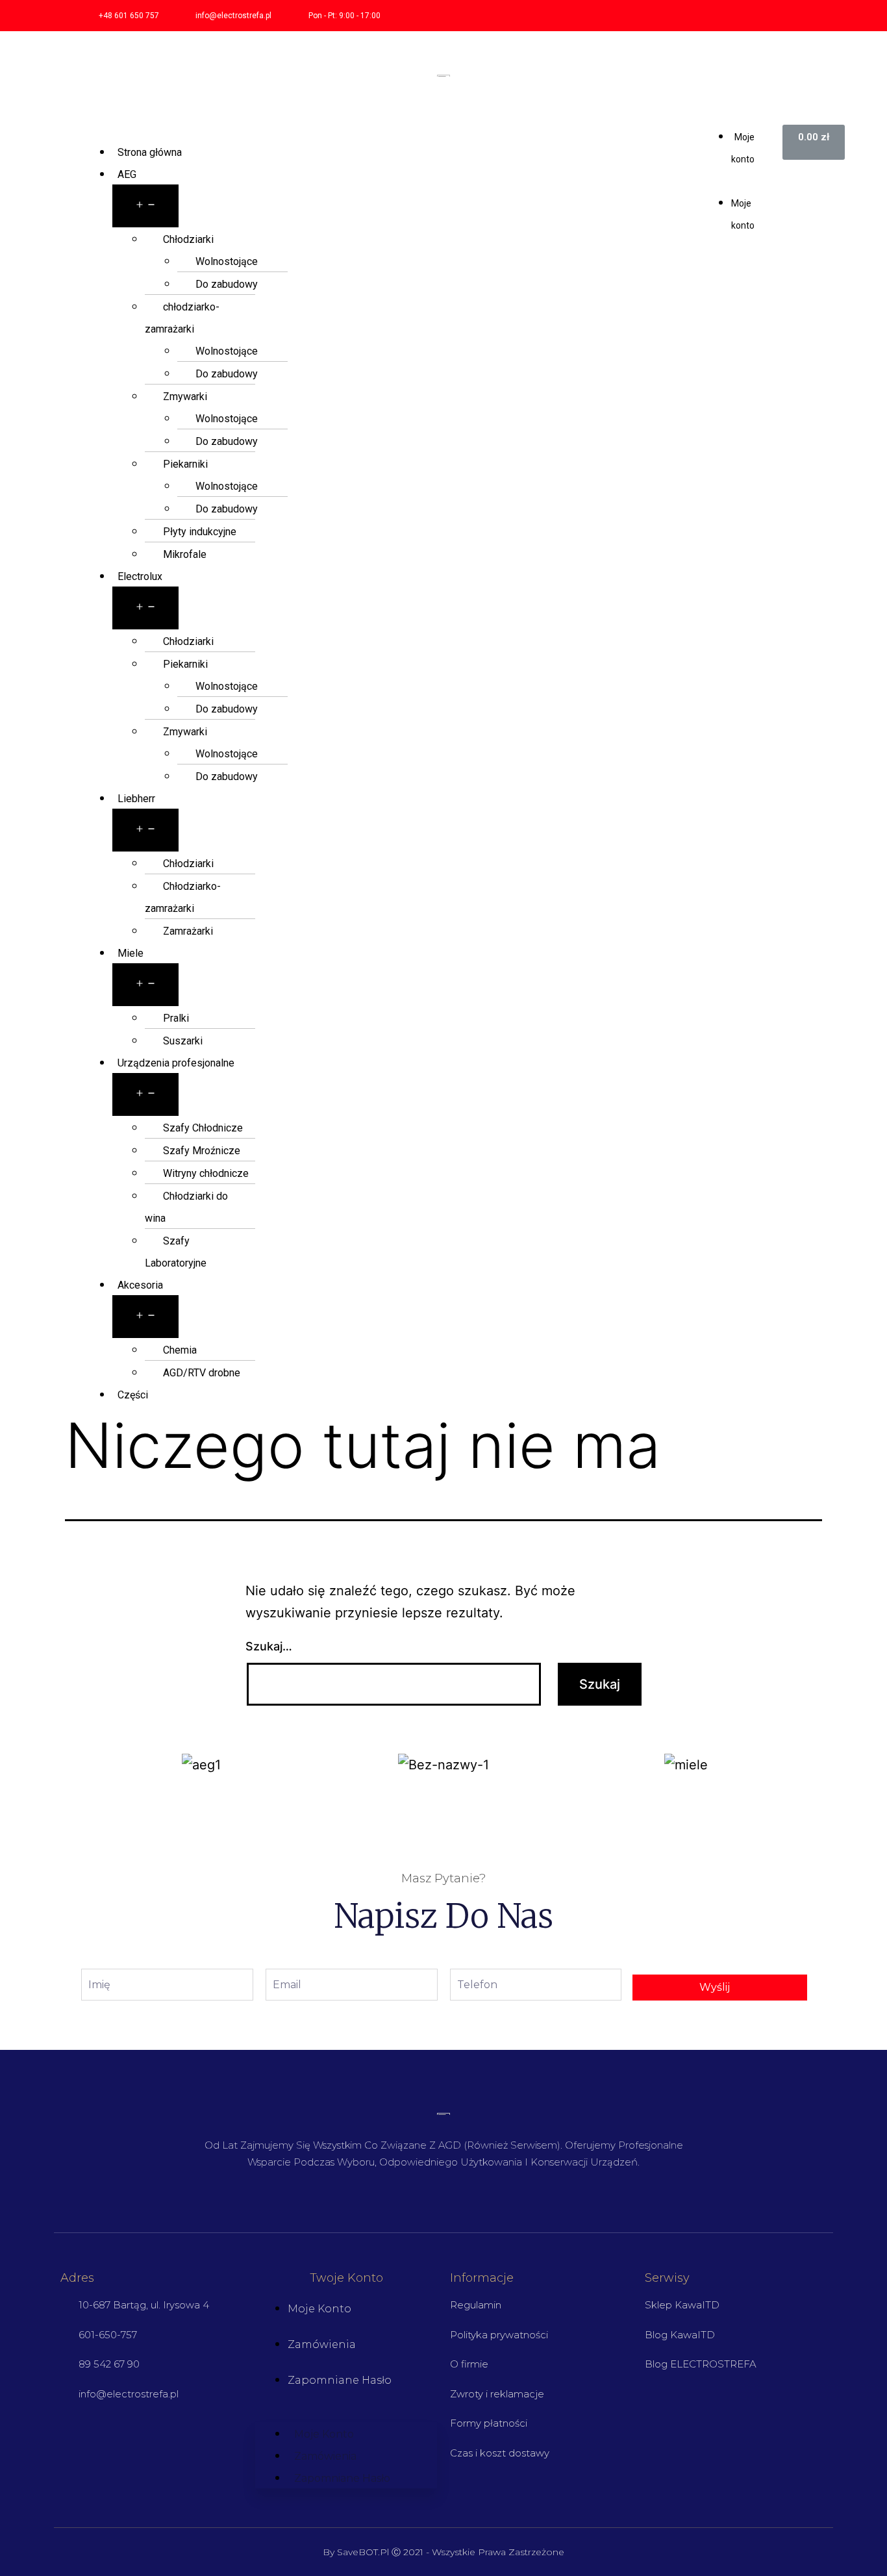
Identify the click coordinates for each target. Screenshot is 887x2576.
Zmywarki (185, 397)
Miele (131, 953)
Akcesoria (140, 1285)
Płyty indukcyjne (200, 532)
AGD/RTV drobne (202, 1373)
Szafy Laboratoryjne (176, 1252)
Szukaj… (269, 1646)
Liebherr (136, 799)
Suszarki (183, 1041)
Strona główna (150, 152)
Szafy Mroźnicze (202, 1151)
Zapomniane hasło (340, 2380)
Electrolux (140, 576)
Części (133, 1395)
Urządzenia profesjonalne (176, 1063)
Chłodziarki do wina (186, 1207)
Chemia (180, 1350)
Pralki (176, 1018)
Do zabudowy (227, 284)
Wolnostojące (227, 261)
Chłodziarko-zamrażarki (183, 897)
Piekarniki (185, 464)
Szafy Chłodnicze (203, 1128)
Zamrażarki (188, 931)
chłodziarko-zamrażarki (182, 318)
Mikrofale (185, 554)
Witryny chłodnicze (206, 1173)
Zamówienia (322, 2344)
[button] (734, 180)
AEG (127, 174)
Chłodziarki (188, 239)
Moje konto (319, 2309)
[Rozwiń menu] (145, 206)
